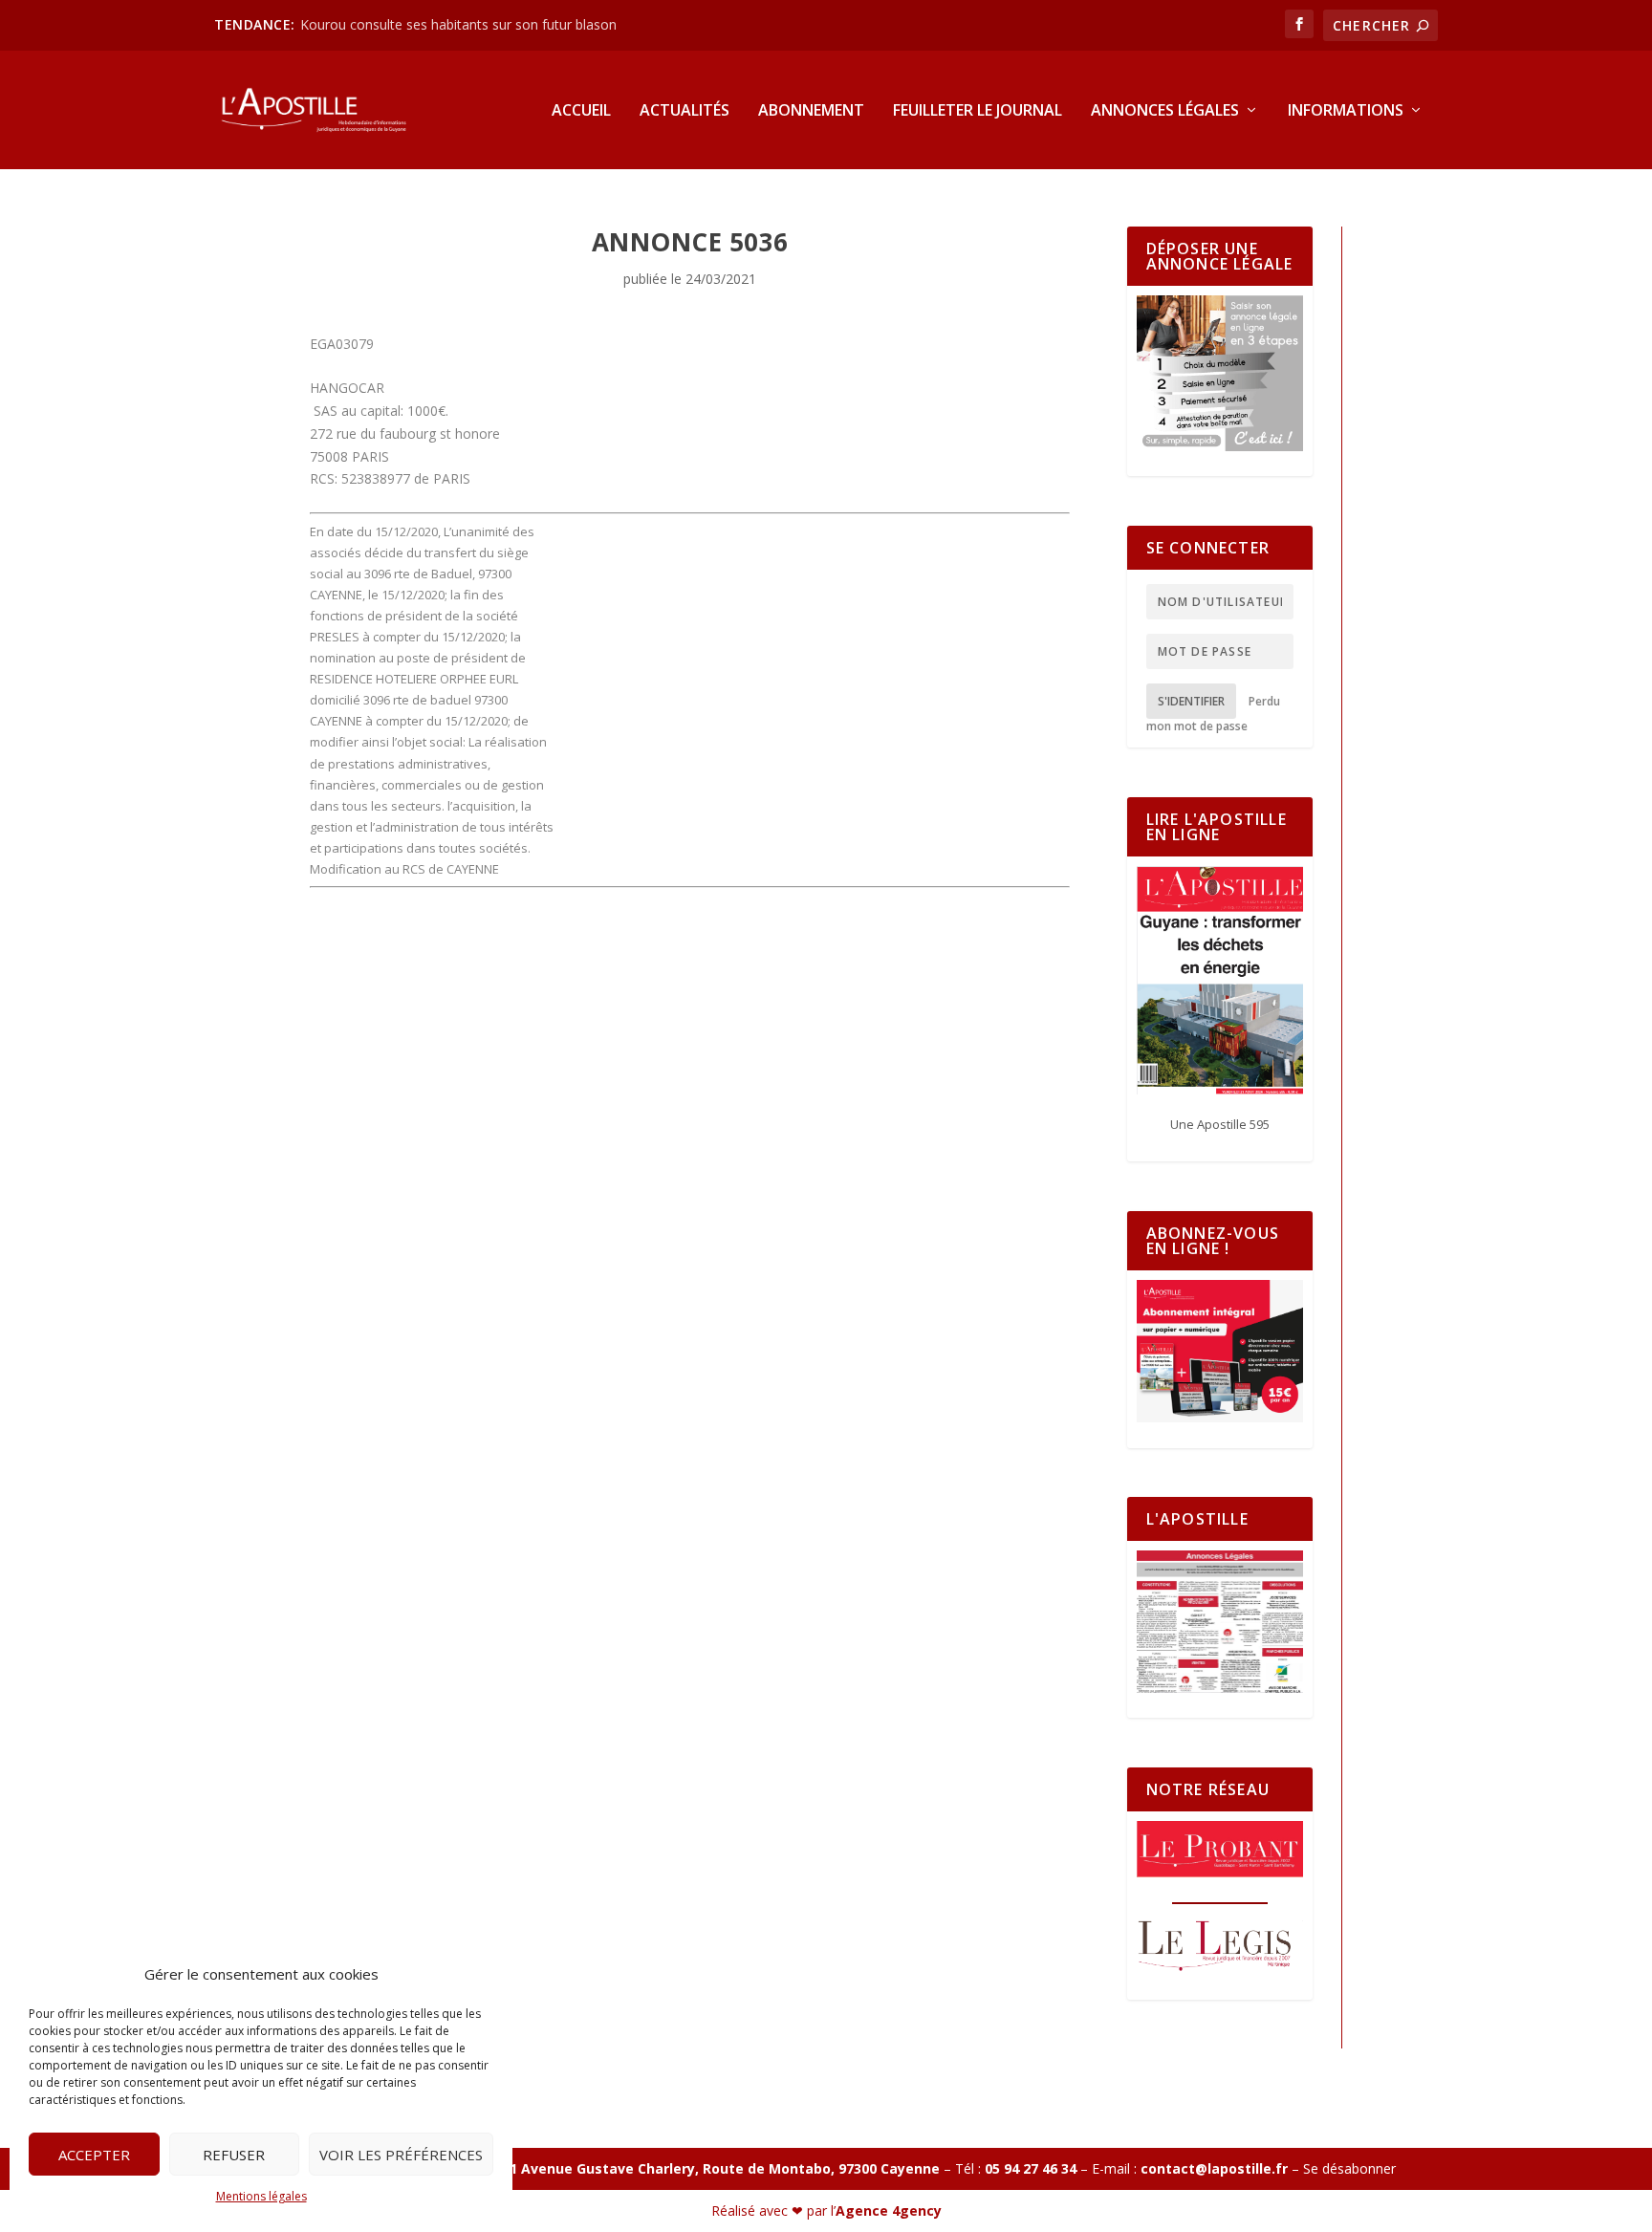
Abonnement (811, 111)
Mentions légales (261, 2196)
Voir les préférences (401, 2155)
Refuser (234, 2155)
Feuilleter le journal (978, 111)
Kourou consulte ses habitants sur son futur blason (460, 24)
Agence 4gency (889, 2210)
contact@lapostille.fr (1214, 2168)
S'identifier (1191, 701)
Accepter (94, 2155)
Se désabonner (1349, 2168)
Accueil (581, 111)
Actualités (685, 111)
